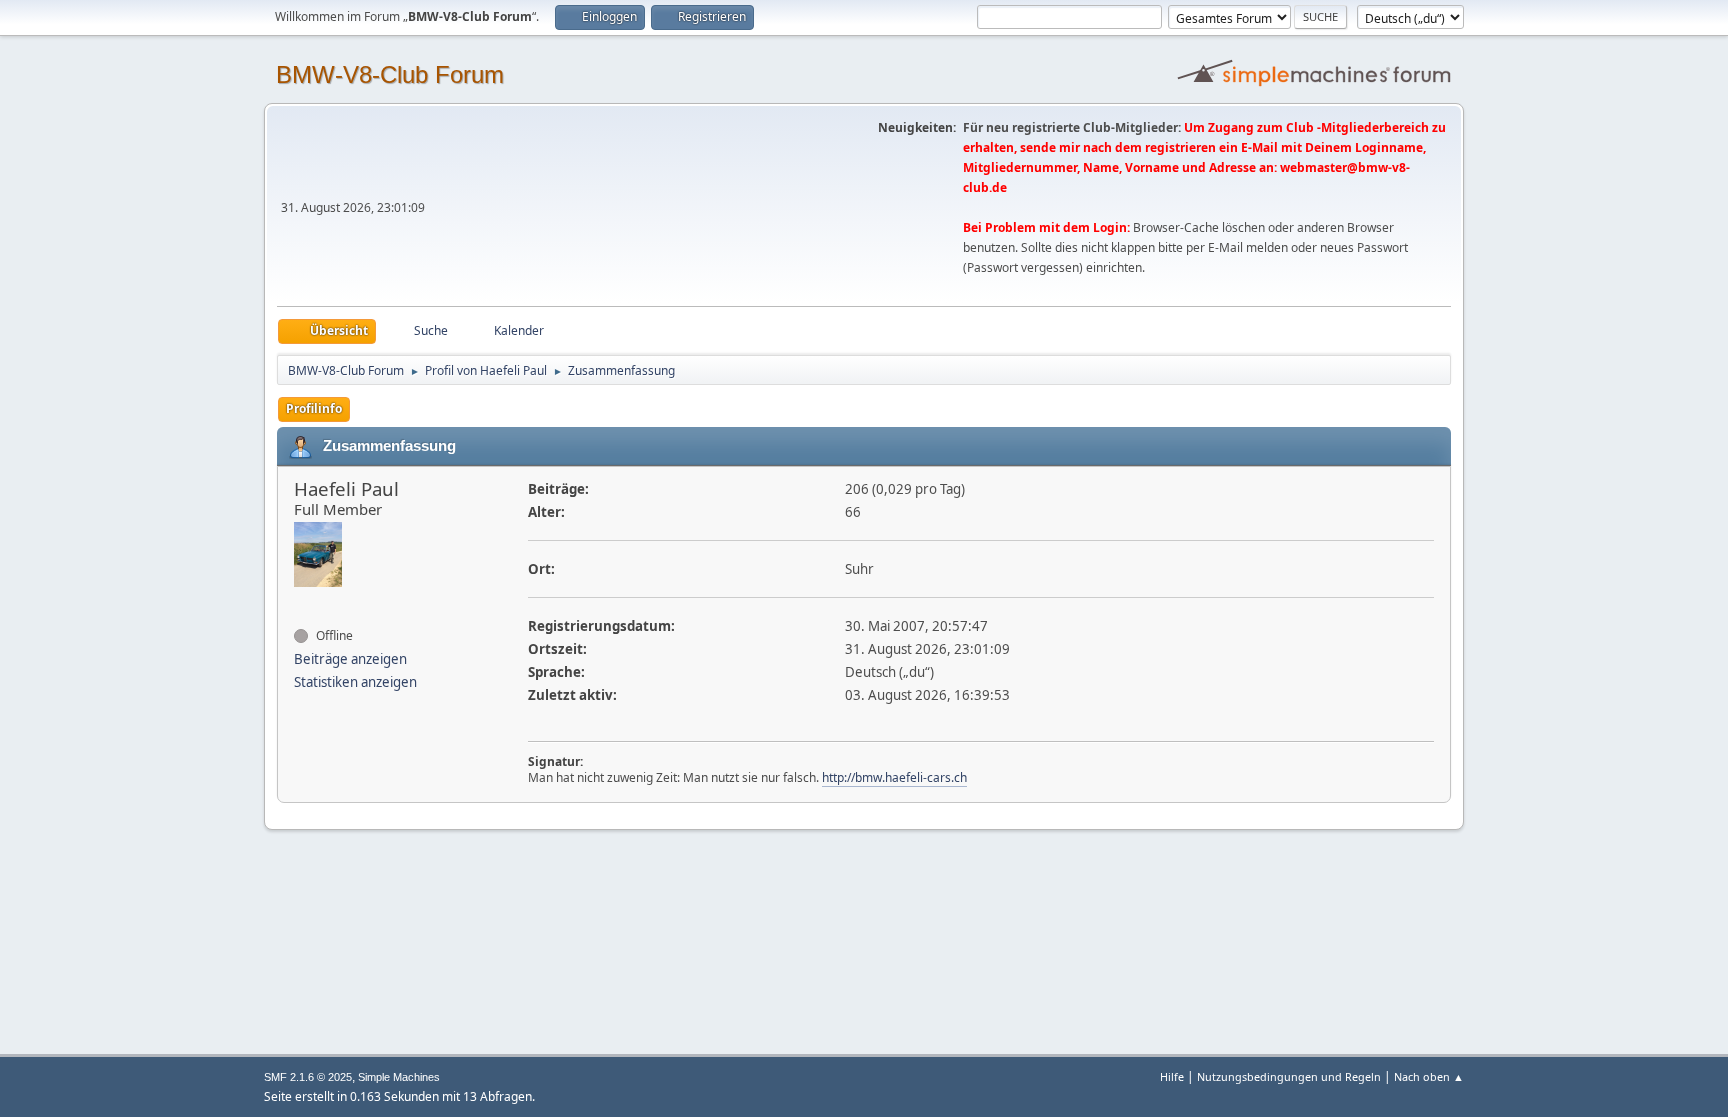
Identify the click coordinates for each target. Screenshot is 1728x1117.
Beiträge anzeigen (350, 659)
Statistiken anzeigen (355, 682)
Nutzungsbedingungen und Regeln (1289, 1076)
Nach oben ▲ (1429, 1076)
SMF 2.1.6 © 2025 (308, 1077)
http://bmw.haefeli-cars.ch (894, 777)
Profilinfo (314, 408)
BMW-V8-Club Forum (390, 74)
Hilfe (1172, 1076)
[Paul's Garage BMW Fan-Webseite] (302, 600)
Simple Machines (399, 1077)
